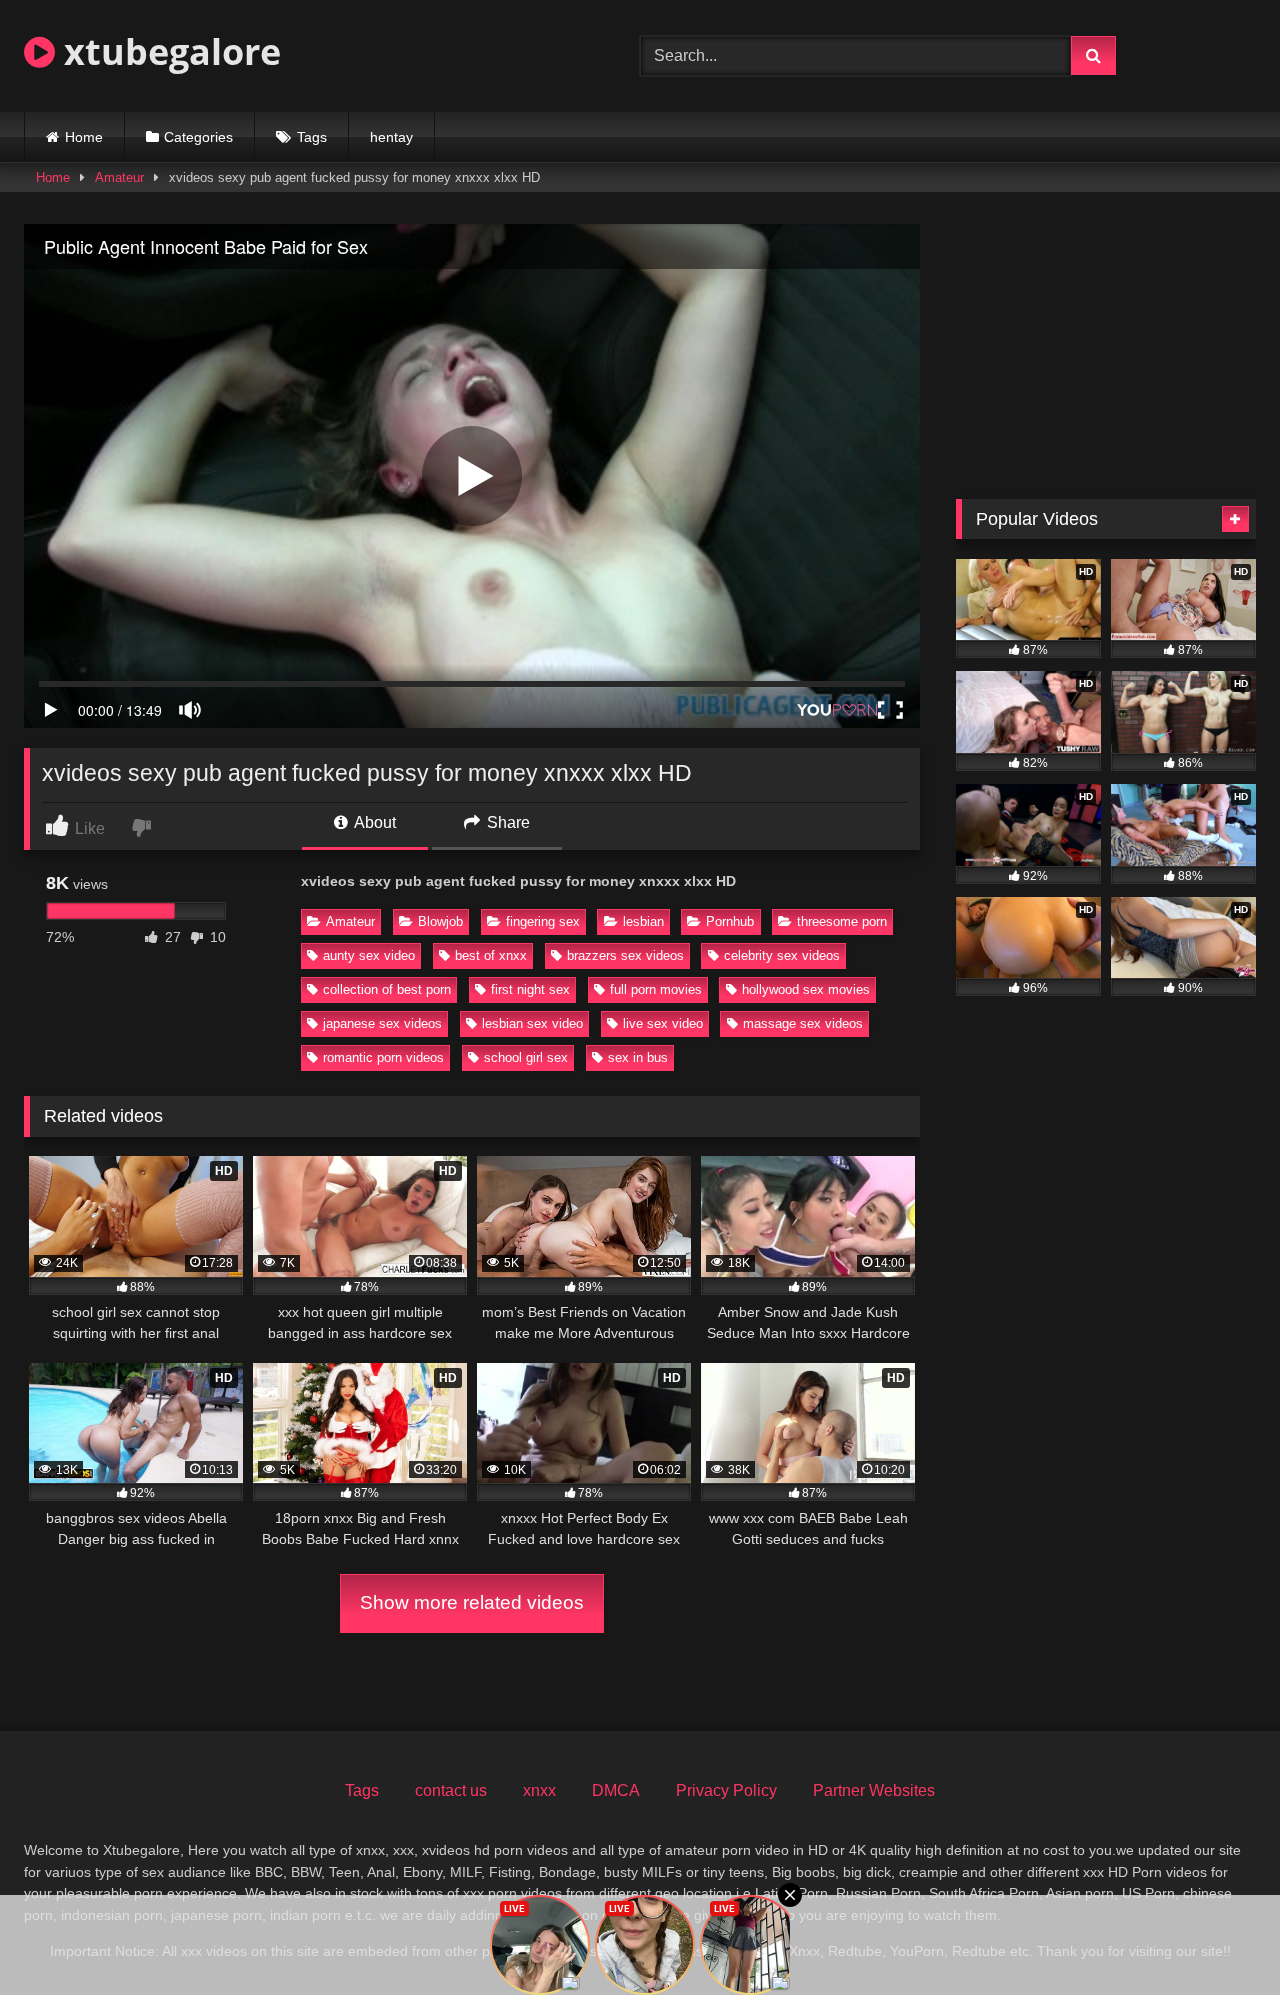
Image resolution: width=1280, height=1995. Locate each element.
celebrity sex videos (782, 955)
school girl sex (526, 1057)
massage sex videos (803, 1023)
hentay (391, 137)
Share (506, 822)
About (373, 822)
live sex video (663, 1023)
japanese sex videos (382, 1023)
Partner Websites (874, 1790)
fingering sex (543, 921)
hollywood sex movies (806, 989)
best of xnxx (491, 955)
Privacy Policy (726, 1790)
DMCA (616, 1790)
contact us (451, 1790)
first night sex (530, 989)
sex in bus (638, 1057)
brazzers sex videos (625, 955)
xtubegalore (168, 51)
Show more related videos (472, 1602)
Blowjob (440, 921)
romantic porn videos (383, 1057)
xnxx (539, 1790)
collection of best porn (387, 989)
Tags (312, 137)
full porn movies (656, 989)
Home (84, 137)
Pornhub (730, 921)
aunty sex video (369, 955)
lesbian (643, 921)
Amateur (119, 177)
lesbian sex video (532, 1023)
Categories (198, 137)
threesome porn (842, 921)
